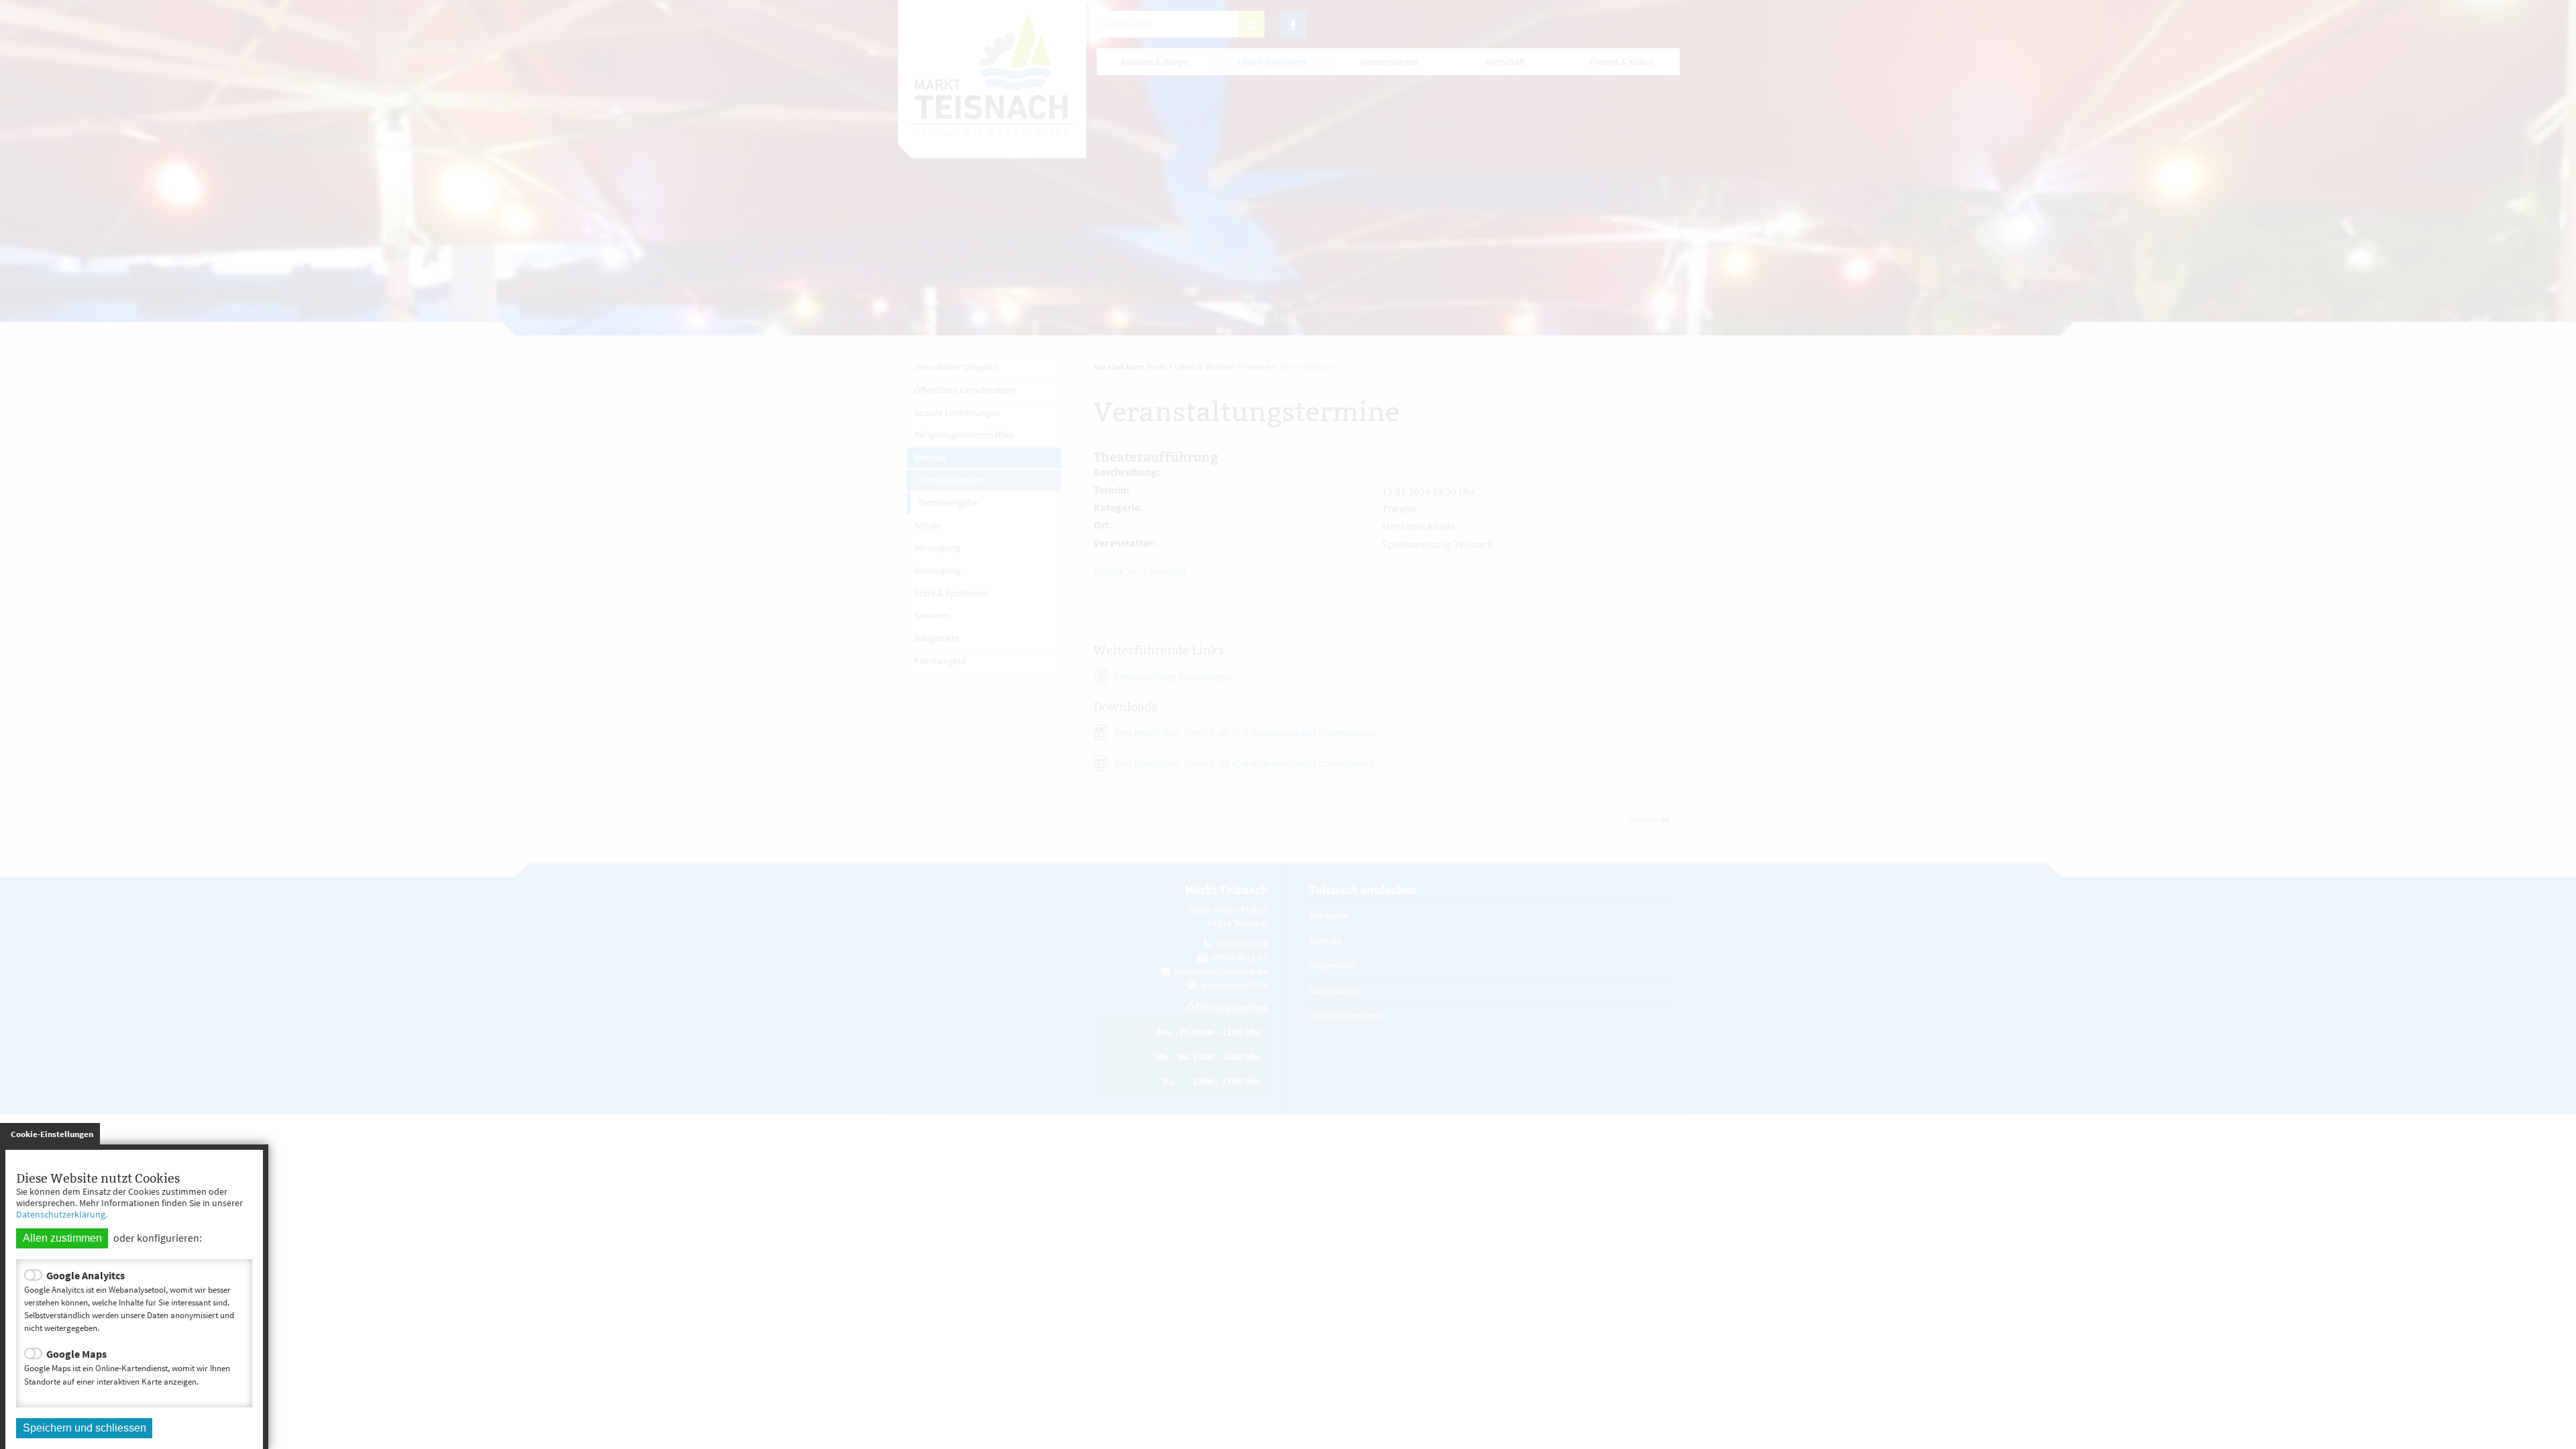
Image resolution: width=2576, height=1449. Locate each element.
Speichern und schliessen (85, 1428)
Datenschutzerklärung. (62, 1214)
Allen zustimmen (62, 1238)
